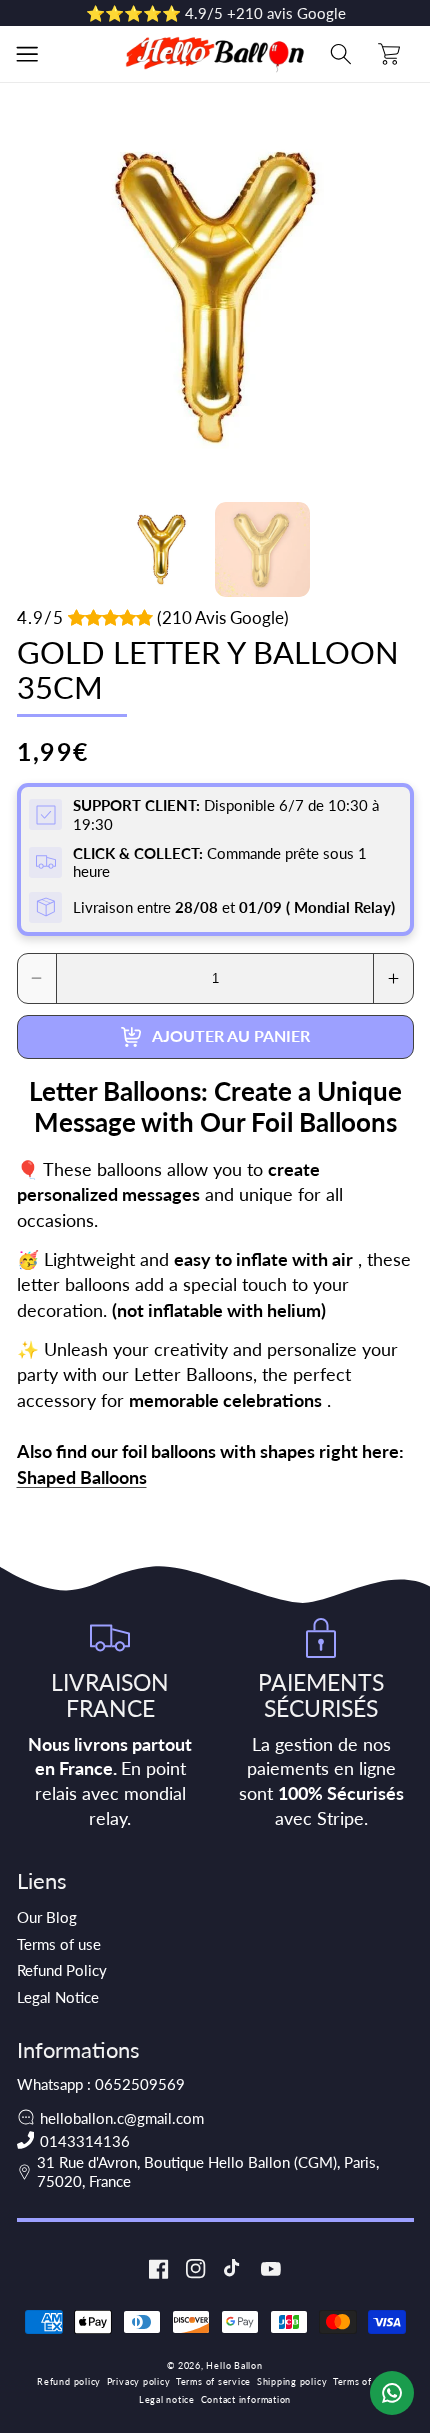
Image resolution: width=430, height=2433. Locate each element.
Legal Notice (58, 1997)
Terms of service (213, 2381)
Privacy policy (139, 2381)
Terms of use (59, 1944)
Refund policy (69, 2381)
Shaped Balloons (82, 1477)
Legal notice (167, 2399)
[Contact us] (392, 2393)
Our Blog (47, 1917)
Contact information (246, 2399)
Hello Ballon (234, 2365)
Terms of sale (363, 2381)
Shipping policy (292, 2381)
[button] (27, 54)
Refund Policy (62, 1970)
